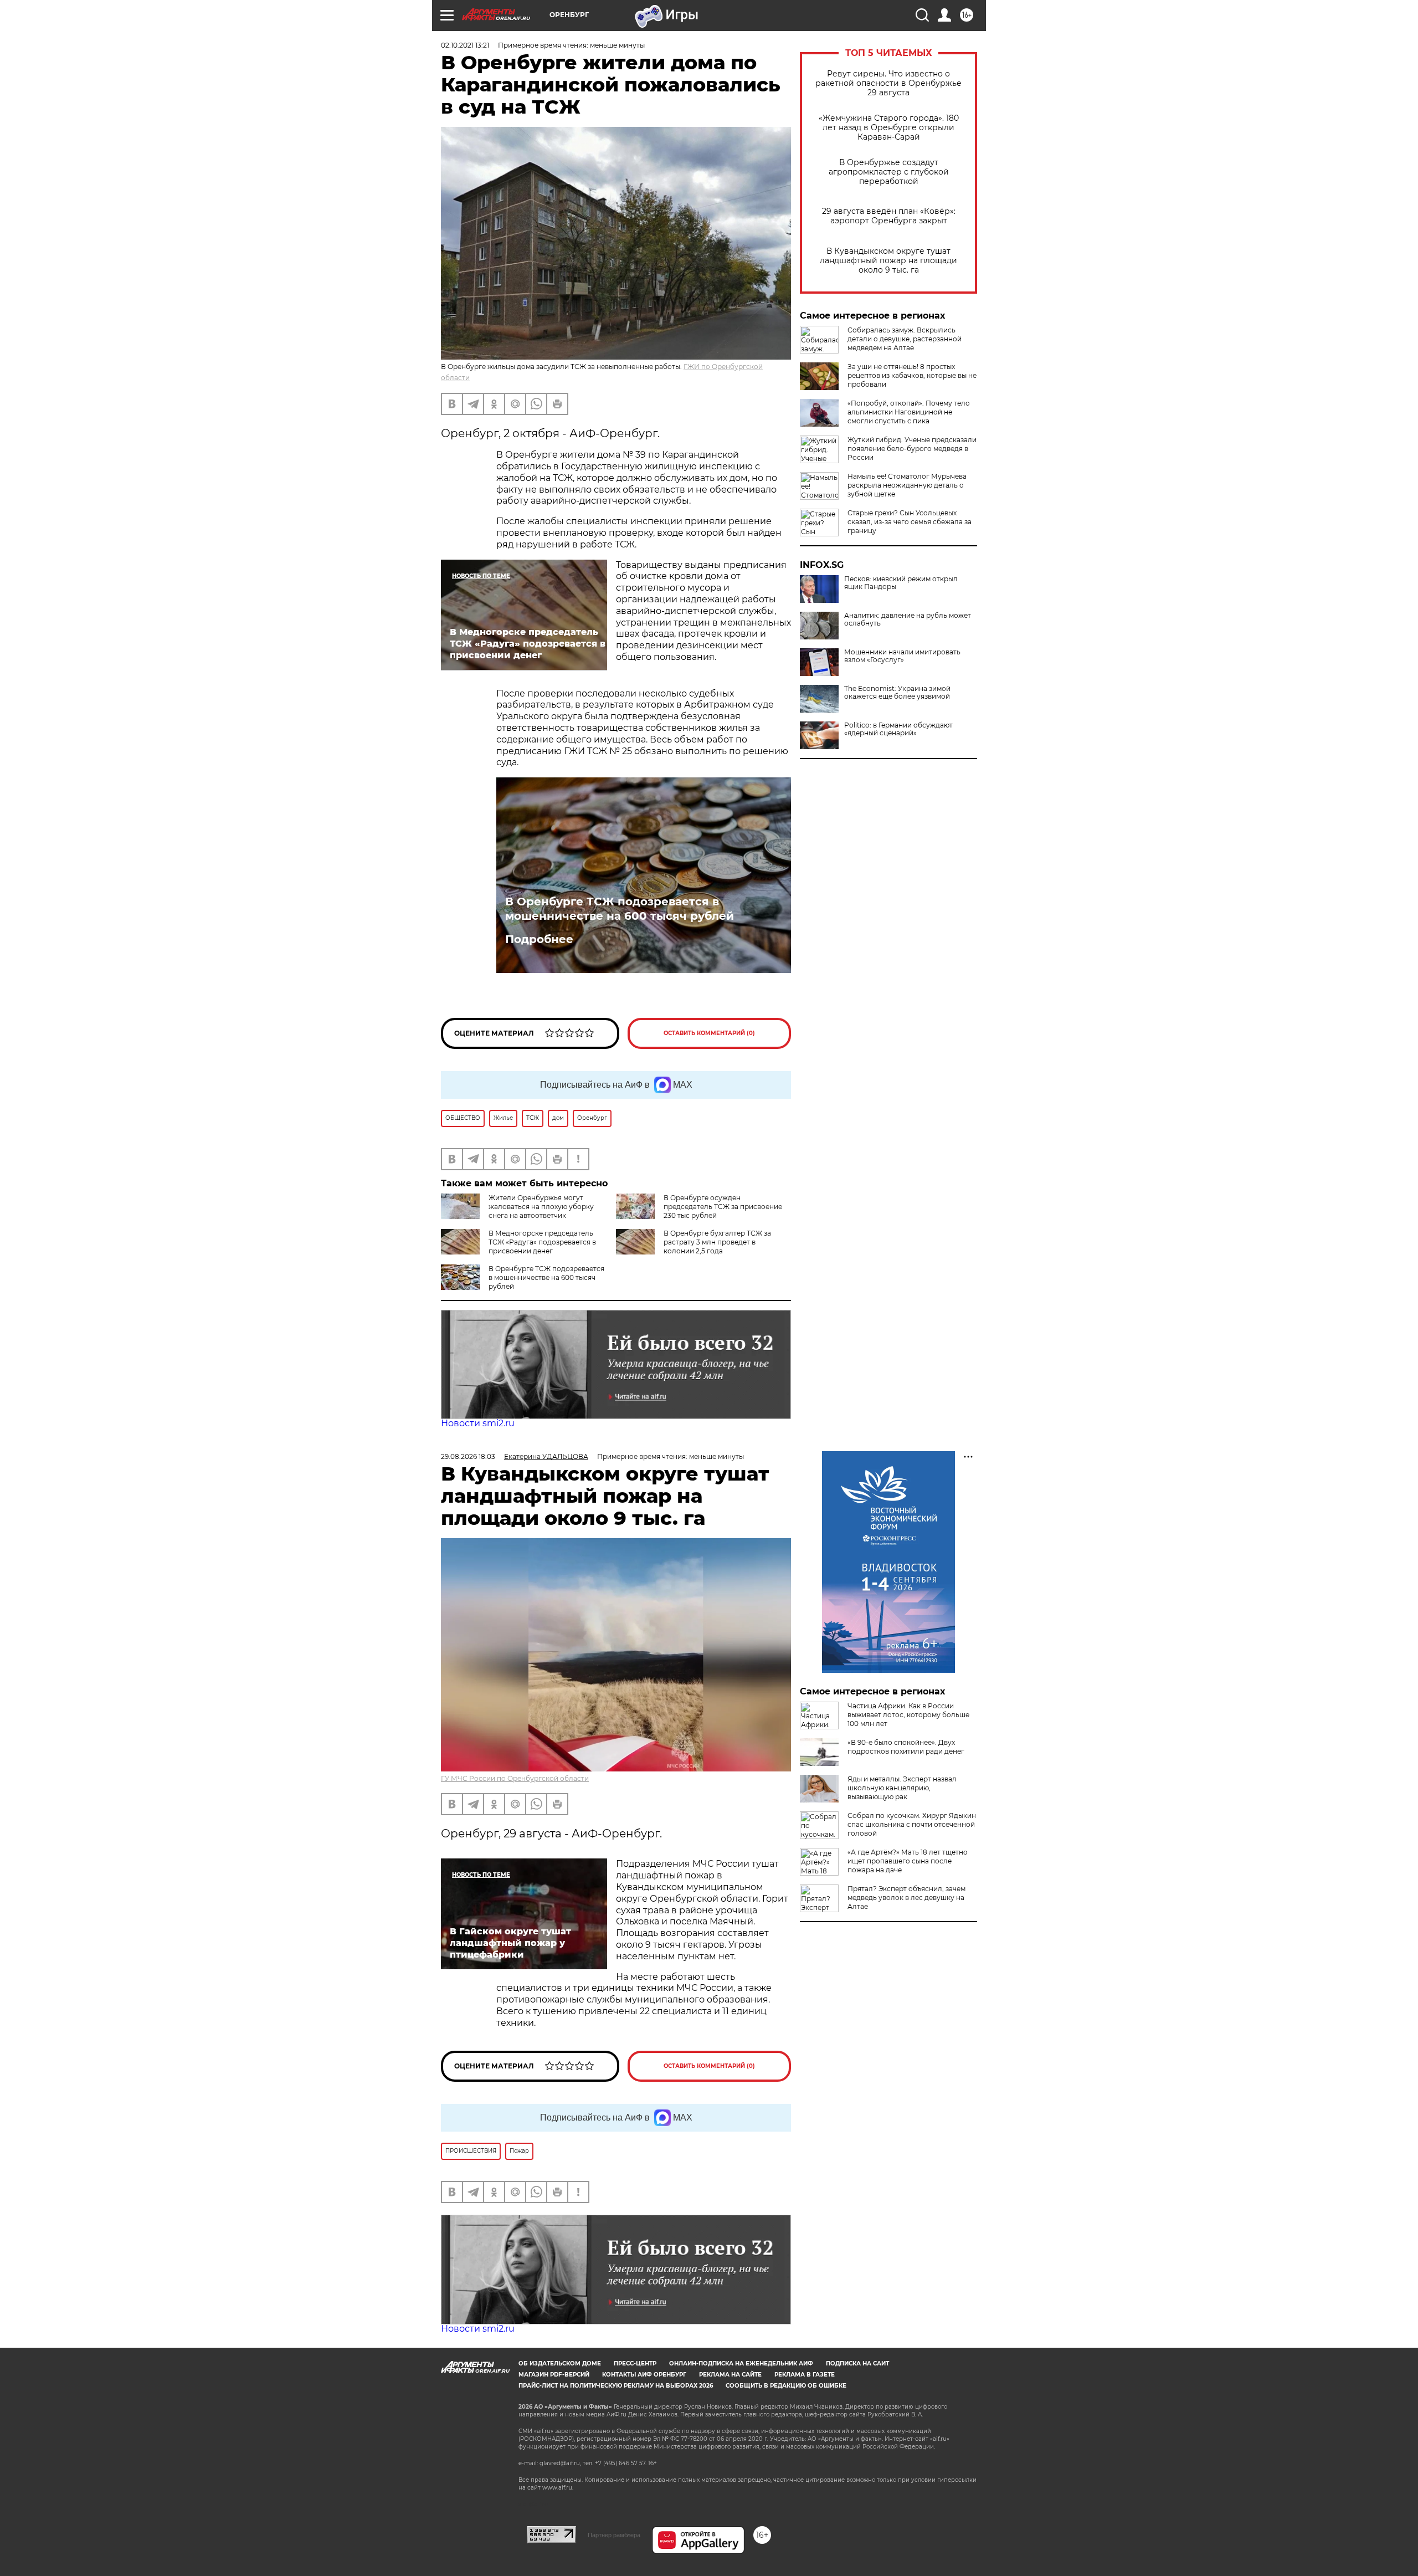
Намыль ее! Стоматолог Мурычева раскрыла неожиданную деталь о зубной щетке (907, 485)
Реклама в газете (805, 2375)
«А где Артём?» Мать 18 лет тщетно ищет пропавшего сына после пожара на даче (908, 1861)
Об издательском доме (560, 2364)
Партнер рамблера (614, 2535)
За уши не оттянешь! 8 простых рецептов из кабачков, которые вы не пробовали (912, 375)
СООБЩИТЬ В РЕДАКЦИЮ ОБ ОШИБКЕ (786, 2386)
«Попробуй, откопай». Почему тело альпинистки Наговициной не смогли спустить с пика (909, 412)
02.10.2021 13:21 (465, 45)
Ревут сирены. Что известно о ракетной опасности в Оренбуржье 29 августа (888, 83)
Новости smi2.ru (478, 1423)
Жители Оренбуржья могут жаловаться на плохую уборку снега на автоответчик (541, 1207)
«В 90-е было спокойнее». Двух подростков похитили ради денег (906, 1747)
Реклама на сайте (730, 2375)
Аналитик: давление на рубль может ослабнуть (908, 619)
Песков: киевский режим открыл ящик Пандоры (901, 583)
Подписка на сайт (857, 2364)
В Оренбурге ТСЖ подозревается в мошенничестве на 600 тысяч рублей (620, 909)
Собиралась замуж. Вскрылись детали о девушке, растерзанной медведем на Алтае (905, 339)
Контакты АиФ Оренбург (644, 2375)
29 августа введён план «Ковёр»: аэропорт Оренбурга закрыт (889, 216)
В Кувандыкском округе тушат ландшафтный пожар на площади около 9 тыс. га (888, 261)
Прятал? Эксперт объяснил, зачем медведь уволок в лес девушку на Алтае (906, 1898)
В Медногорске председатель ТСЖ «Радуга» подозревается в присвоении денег (542, 1242)
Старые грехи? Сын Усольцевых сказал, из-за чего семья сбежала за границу (910, 522)
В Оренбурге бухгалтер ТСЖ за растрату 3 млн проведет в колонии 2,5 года (717, 1242)
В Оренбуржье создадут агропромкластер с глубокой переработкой (889, 172)
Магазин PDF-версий (554, 2375)
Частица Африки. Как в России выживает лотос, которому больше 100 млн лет (908, 1715)
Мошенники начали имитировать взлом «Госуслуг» (902, 656)
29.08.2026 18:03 (468, 1456)
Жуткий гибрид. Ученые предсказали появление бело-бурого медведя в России (912, 449)
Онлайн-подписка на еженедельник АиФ (741, 2364)
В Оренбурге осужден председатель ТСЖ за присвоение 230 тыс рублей (723, 1207)
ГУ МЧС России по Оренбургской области (515, 1778)
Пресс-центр (635, 2364)
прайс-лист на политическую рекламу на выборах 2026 (616, 2386)
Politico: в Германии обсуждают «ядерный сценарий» (898, 729)
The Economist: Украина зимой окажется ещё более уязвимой (897, 693)
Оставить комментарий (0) (709, 1033)
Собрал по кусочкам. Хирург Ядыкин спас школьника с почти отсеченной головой (912, 1824)
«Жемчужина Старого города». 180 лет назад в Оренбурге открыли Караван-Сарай (889, 128)
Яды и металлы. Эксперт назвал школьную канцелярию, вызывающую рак (902, 1788)
